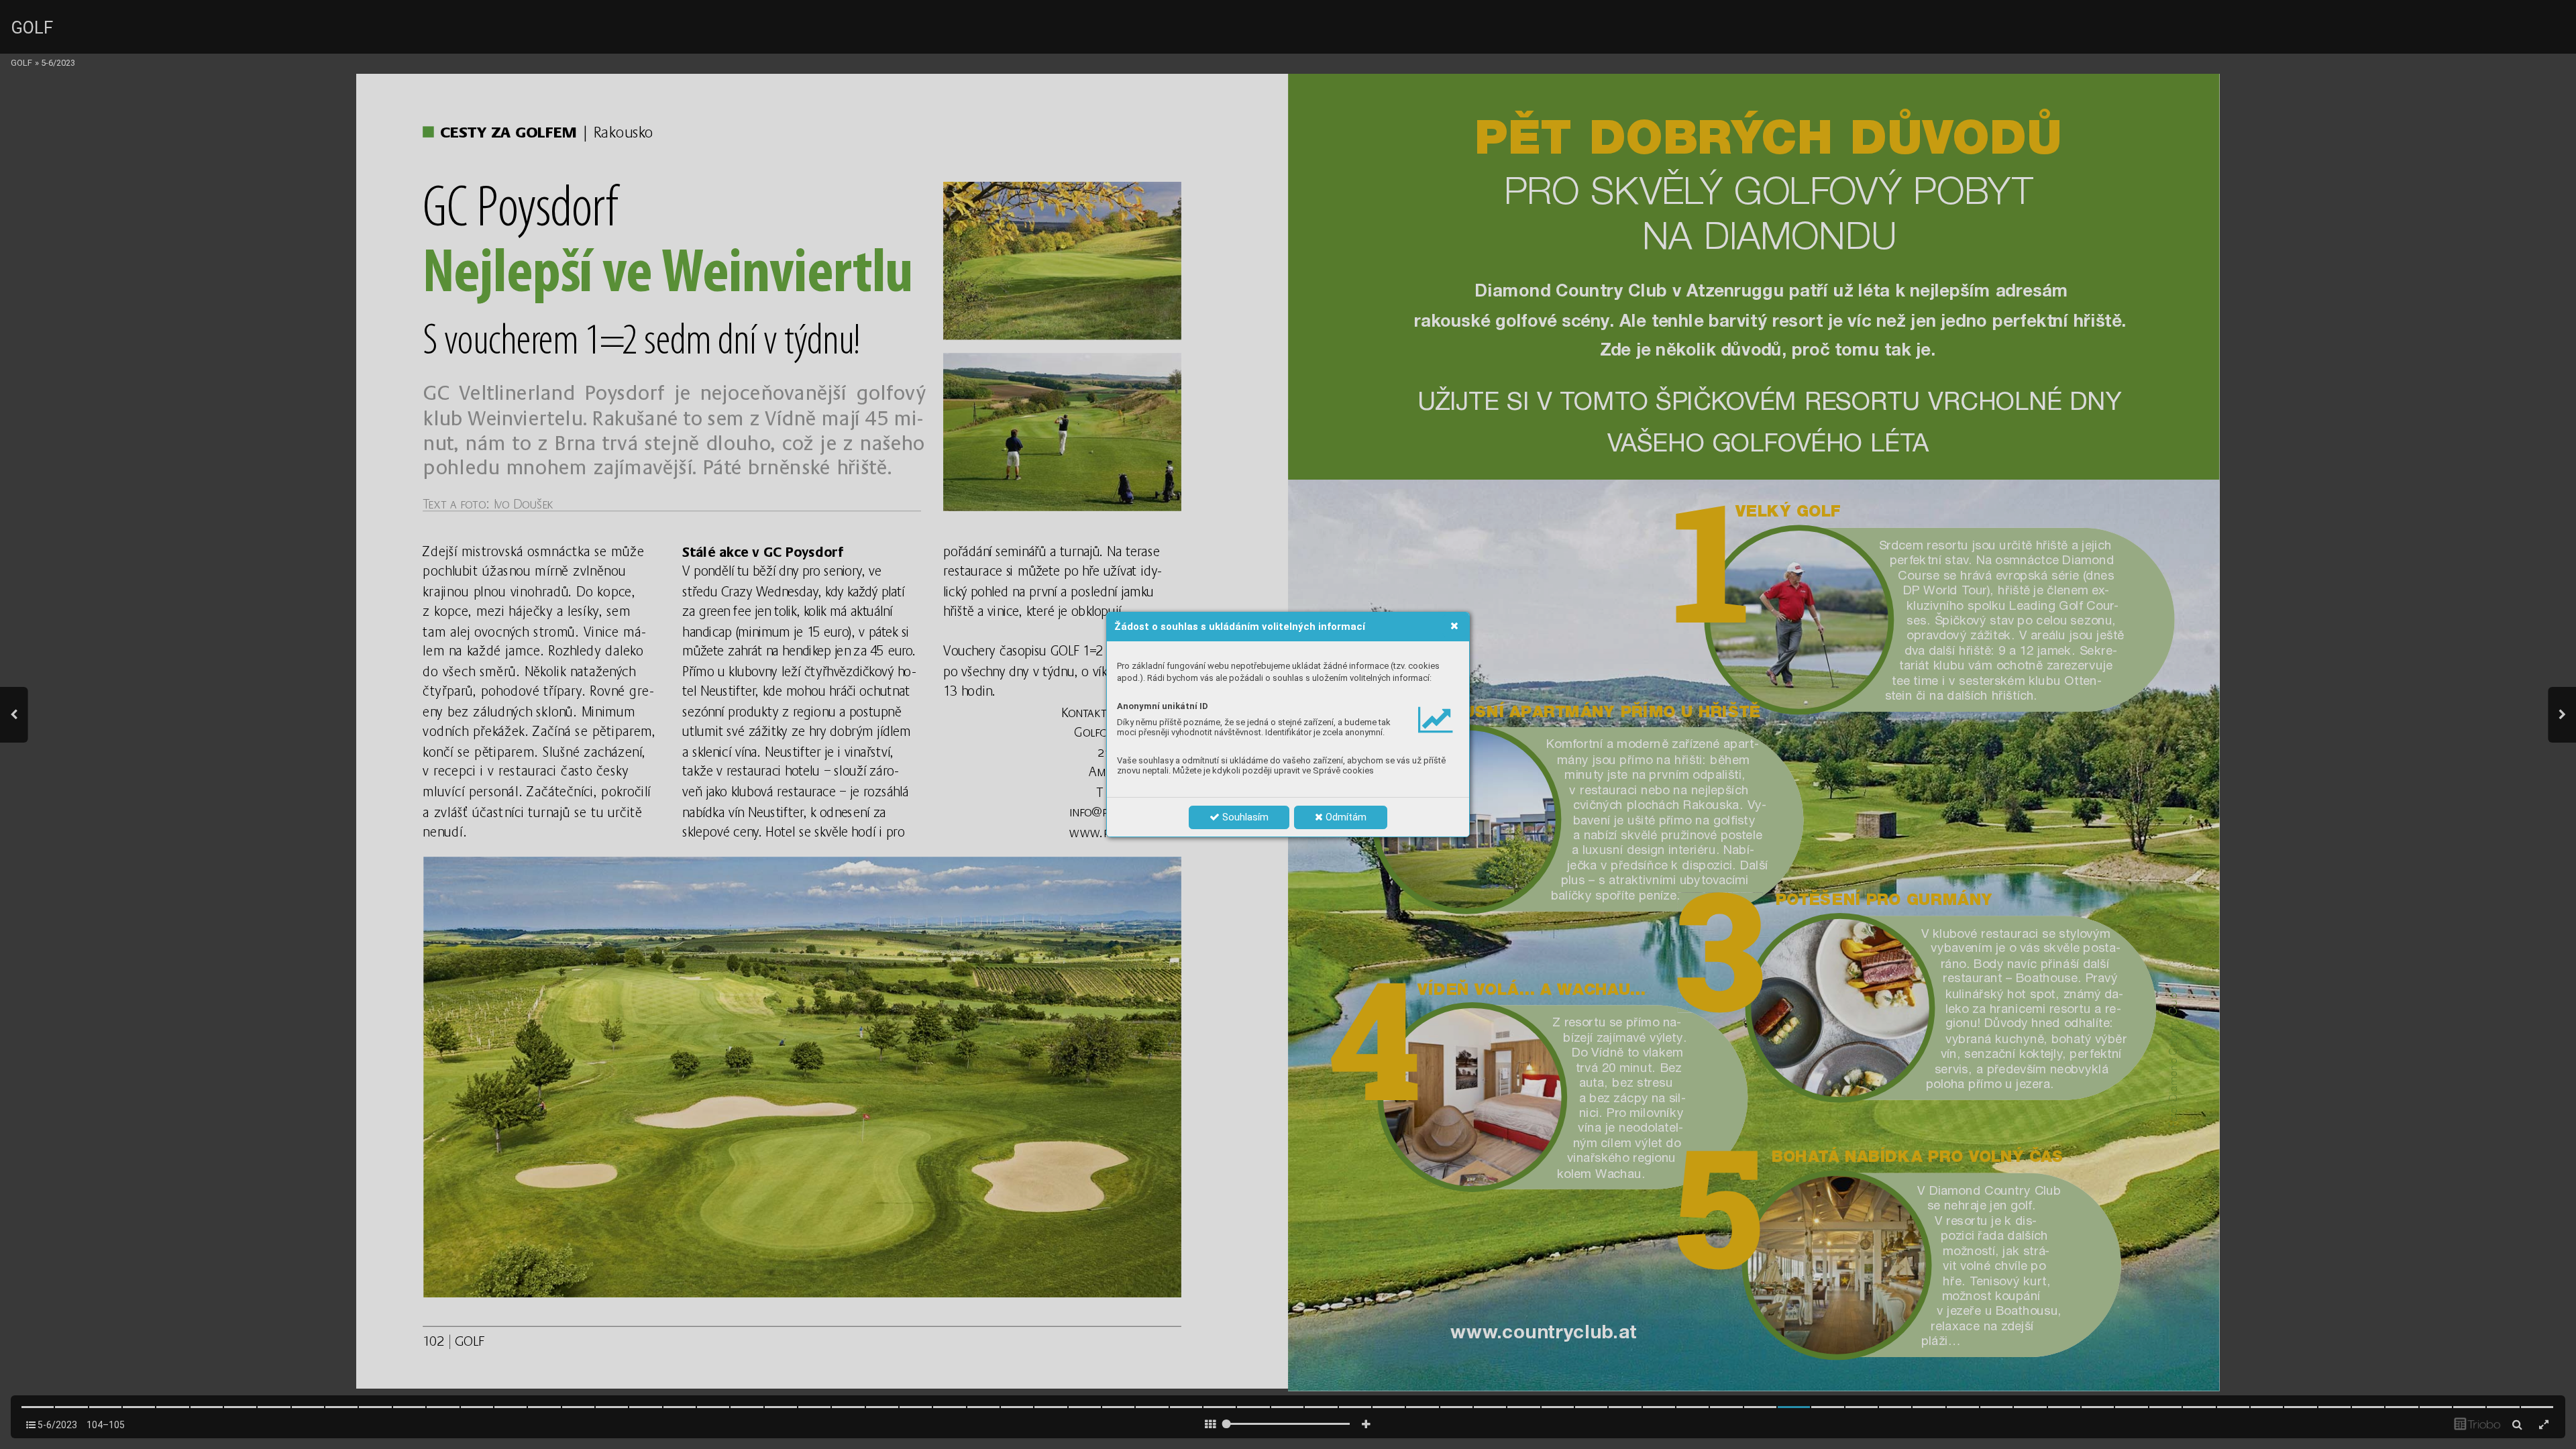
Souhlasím (1244, 817)
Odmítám (1345, 817)
